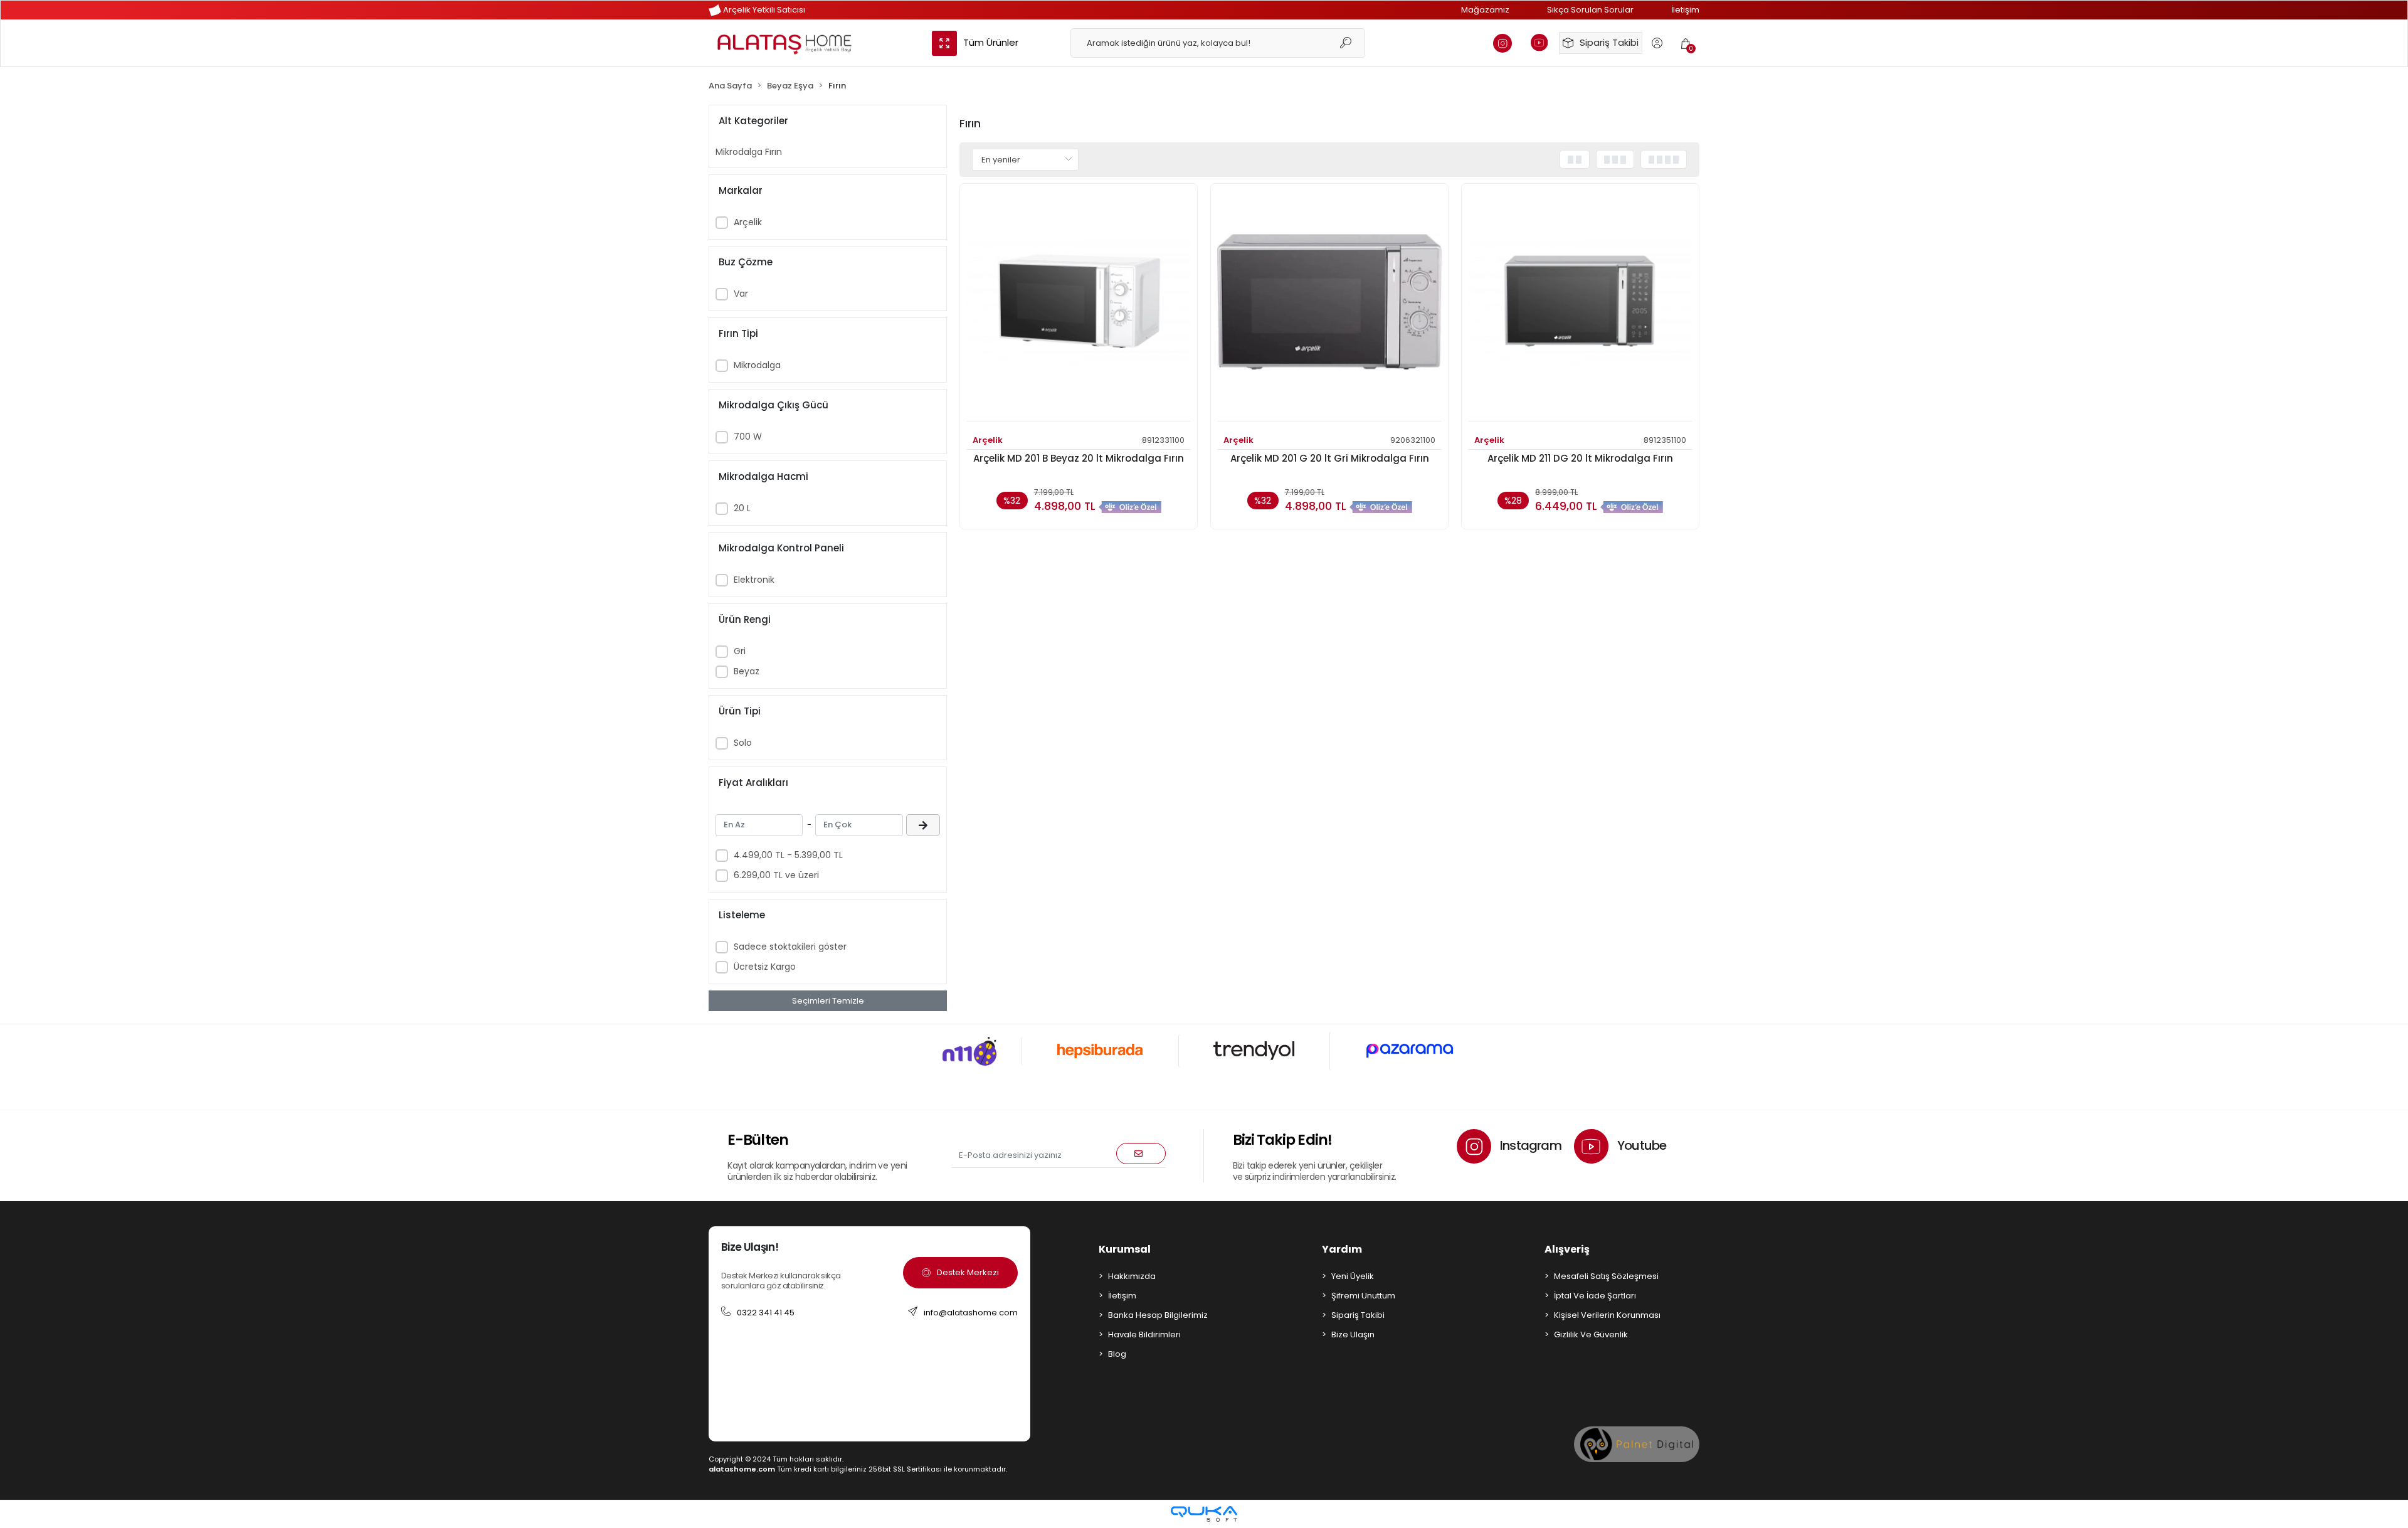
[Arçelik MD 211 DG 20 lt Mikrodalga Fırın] (1580, 306)
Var (741, 294)
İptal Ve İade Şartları (1595, 1296)
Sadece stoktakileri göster (790, 947)
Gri (740, 651)
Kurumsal (1125, 1249)
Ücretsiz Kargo (765, 967)
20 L (742, 508)
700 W (748, 437)
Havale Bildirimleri (1144, 1334)
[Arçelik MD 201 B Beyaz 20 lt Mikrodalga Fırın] (1079, 306)
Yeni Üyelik (1353, 1276)
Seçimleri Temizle (828, 1001)
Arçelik (748, 222)
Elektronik (754, 580)
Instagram (1529, 1145)
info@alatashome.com (971, 1313)
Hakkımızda (1132, 1276)
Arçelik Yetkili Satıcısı (763, 10)
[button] (1686, 43)
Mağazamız (1485, 10)
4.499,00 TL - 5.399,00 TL (788, 855)
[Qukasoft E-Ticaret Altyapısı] (1204, 1514)
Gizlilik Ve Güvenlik (1591, 1334)
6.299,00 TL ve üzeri (776, 875)
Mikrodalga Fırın (749, 152)
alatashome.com (742, 1469)
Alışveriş (1567, 1249)
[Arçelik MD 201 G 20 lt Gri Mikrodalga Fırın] (1329, 306)
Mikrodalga (757, 365)
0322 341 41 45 (766, 1313)
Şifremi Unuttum (1363, 1296)
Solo (743, 743)
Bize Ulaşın (1353, 1334)
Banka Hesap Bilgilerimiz (1158, 1315)
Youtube (1641, 1145)
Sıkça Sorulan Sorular (1590, 10)
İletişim (1685, 10)
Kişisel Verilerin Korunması (1607, 1315)
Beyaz (747, 671)
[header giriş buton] (1657, 43)
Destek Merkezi (968, 1272)
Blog (1117, 1354)
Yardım (1342, 1249)
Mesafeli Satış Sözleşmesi (1606, 1276)
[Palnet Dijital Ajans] (1637, 1444)
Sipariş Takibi (1609, 42)
